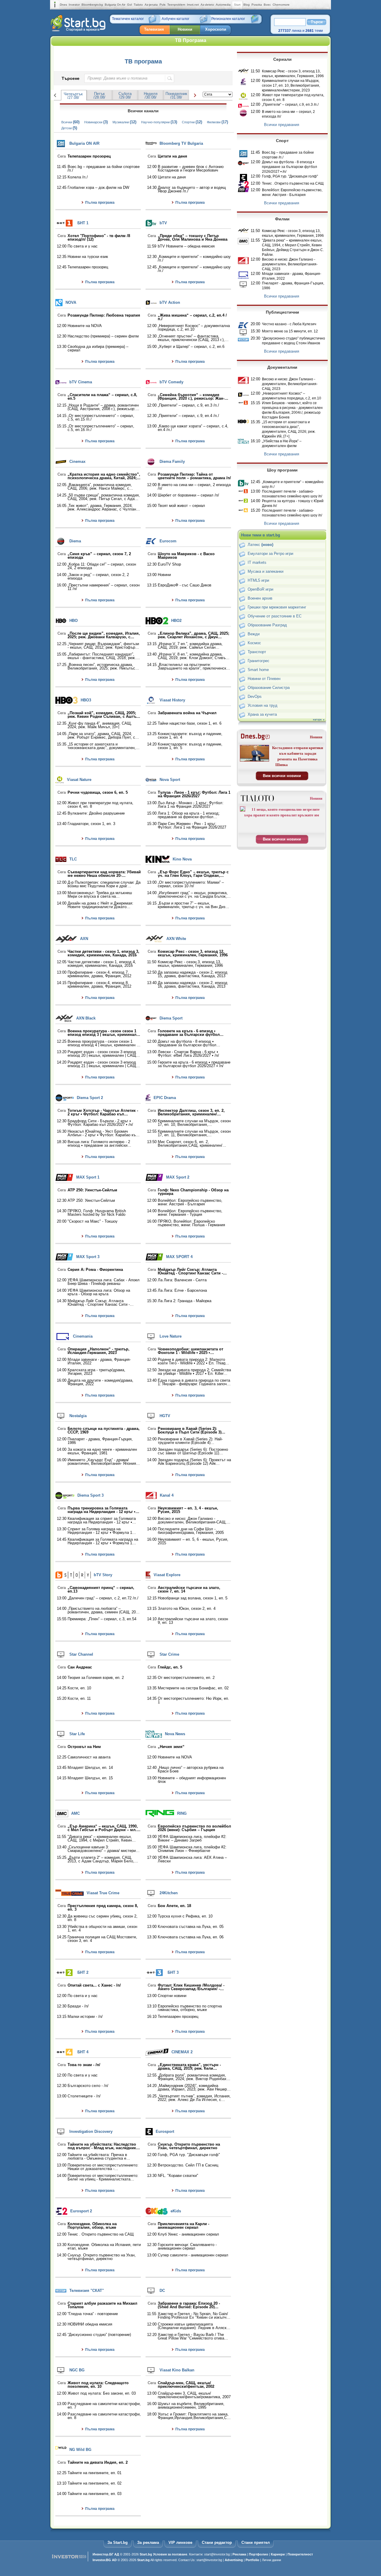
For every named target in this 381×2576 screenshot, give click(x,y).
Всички (70, 122)
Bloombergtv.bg (92, 5)
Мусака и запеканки (266, 571)
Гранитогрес (259, 661)
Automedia (223, 5)
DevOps (255, 696)
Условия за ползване (170, 2554)
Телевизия (154, 29)
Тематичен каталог (128, 19)
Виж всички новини (282, 776)
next (194, 95)
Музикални (124, 122)
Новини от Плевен (264, 679)
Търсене (71, 78)
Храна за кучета (262, 714)
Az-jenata (151, 5)
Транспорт (257, 652)
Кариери (278, 2554)
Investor (74, 5)
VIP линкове (180, 2542)
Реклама (239, 2554)
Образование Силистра (269, 688)
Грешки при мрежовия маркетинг (277, 607)
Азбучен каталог (175, 19)
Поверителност (300, 2554)
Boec (267, 5)
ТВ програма (143, 61)
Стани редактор (217, 2542)
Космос (254, 643)
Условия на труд (263, 705)
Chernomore (281, 5)
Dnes (63, 5)
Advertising (234, 2560)
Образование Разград (267, 625)
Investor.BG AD (105, 2560)
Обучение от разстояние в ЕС (275, 616)
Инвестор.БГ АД (106, 2554)
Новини (185, 29)
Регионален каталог (228, 19)
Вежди (254, 634)
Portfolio (252, 2560)
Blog (247, 5)
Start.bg (146, 2554)
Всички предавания (282, 125)
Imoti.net (193, 5)
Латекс (260, 545)
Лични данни (271, 2560)
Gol (129, 5)
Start (237, 5)
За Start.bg (118, 2542)
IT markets (257, 562)
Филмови (217, 122)
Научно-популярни (159, 122)
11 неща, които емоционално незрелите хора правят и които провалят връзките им (282, 812)
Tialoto (138, 5)
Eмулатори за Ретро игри (270, 554)
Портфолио (259, 2554)
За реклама (148, 2542)
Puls (163, 5)
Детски (69, 128)
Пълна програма (100, 203)
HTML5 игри (258, 580)
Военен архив (260, 598)
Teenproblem (176, 5)
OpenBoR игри (260, 589)
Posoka (257, 5)
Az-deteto (207, 5)
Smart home (258, 670)
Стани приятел (256, 2542)
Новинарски (96, 122)
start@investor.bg (217, 2554)
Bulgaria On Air (115, 5)
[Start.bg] (78, 30)
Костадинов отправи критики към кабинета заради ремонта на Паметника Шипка (298, 756)
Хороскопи (216, 29)
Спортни (192, 122)
